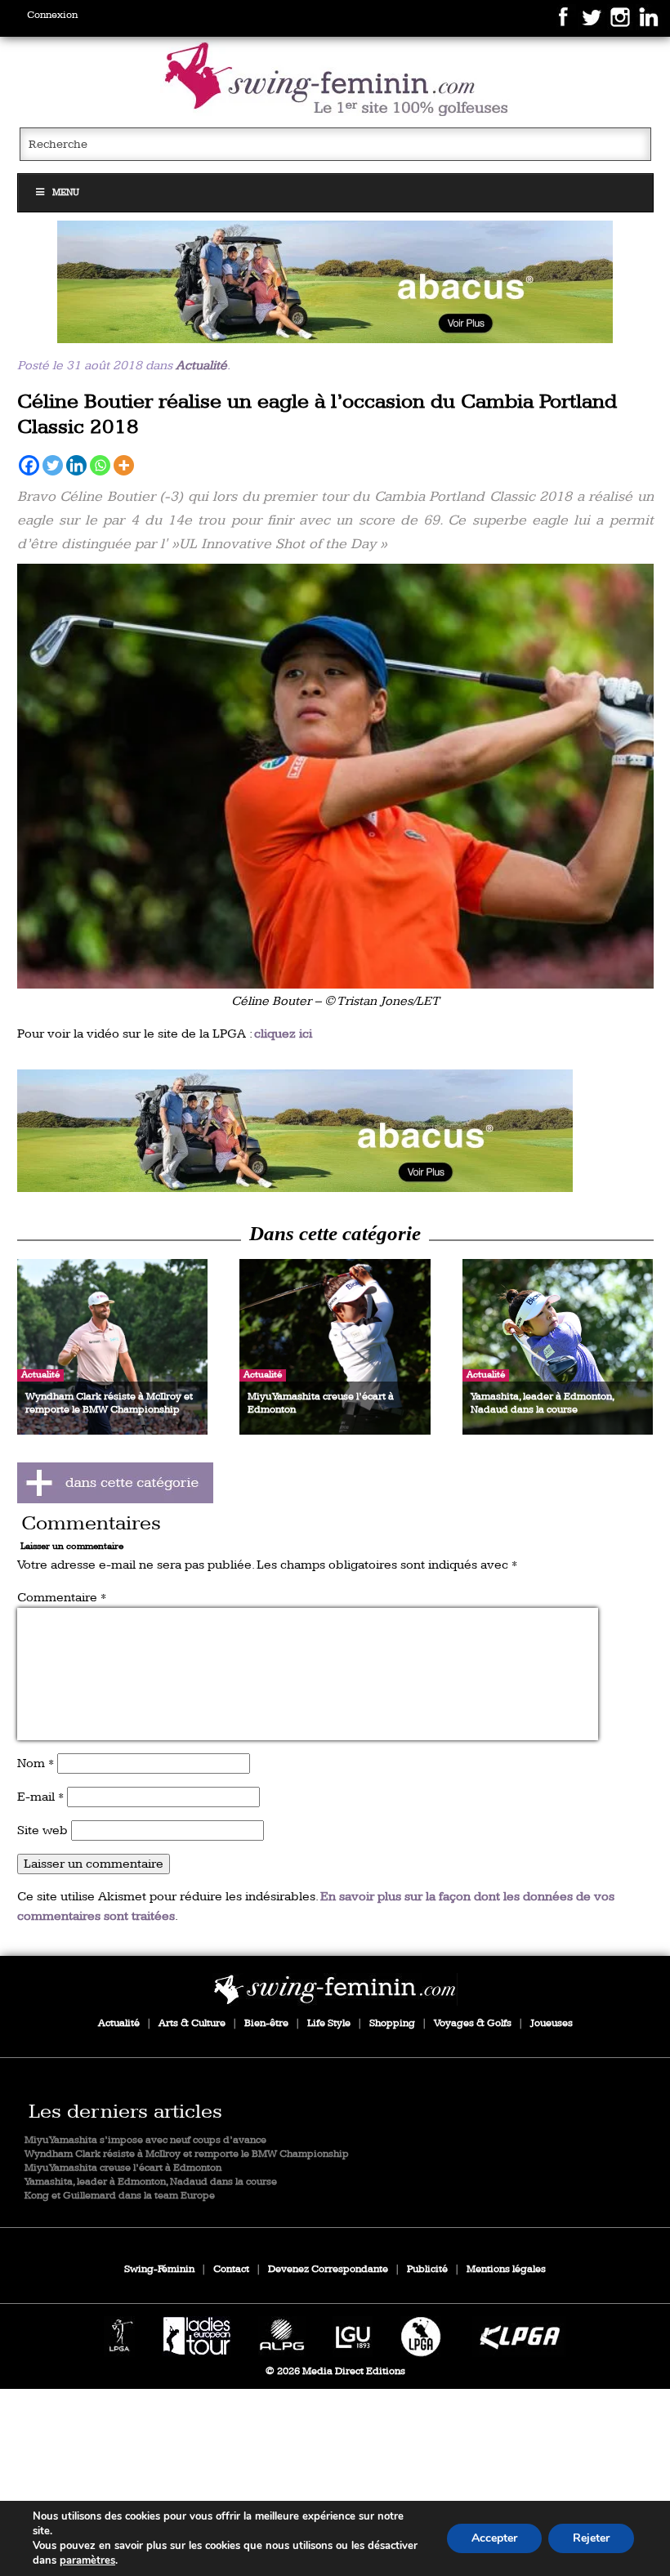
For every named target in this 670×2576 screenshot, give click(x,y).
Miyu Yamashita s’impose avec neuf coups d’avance (145, 2140)
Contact (231, 2269)
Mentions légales (506, 2269)
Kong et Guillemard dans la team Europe (120, 2196)
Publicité (427, 2269)
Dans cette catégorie (335, 1233)
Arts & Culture (192, 2023)
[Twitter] (53, 465)
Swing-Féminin (159, 2269)
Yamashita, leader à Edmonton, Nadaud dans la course (151, 2182)
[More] (124, 465)
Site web (42, 1830)
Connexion (52, 15)
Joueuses (552, 2023)
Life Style (329, 2023)
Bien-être (266, 2023)
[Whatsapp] (100, 465)
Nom (36, 1763)
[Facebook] (29, 465)
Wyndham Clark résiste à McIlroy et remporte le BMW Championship (187, 2154)
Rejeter (591, 2538)
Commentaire (62, 1598)
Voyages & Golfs (473, 2023)
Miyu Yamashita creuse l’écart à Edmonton (123, 2168)
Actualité (201, 366)
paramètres (87, 2560)
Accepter (494, 2538)
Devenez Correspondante (328, 2269)
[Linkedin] (76, 465)
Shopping (392, 2023)
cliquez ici (283, 1034)
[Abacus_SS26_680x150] (335, 282)
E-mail (40, 1797)
